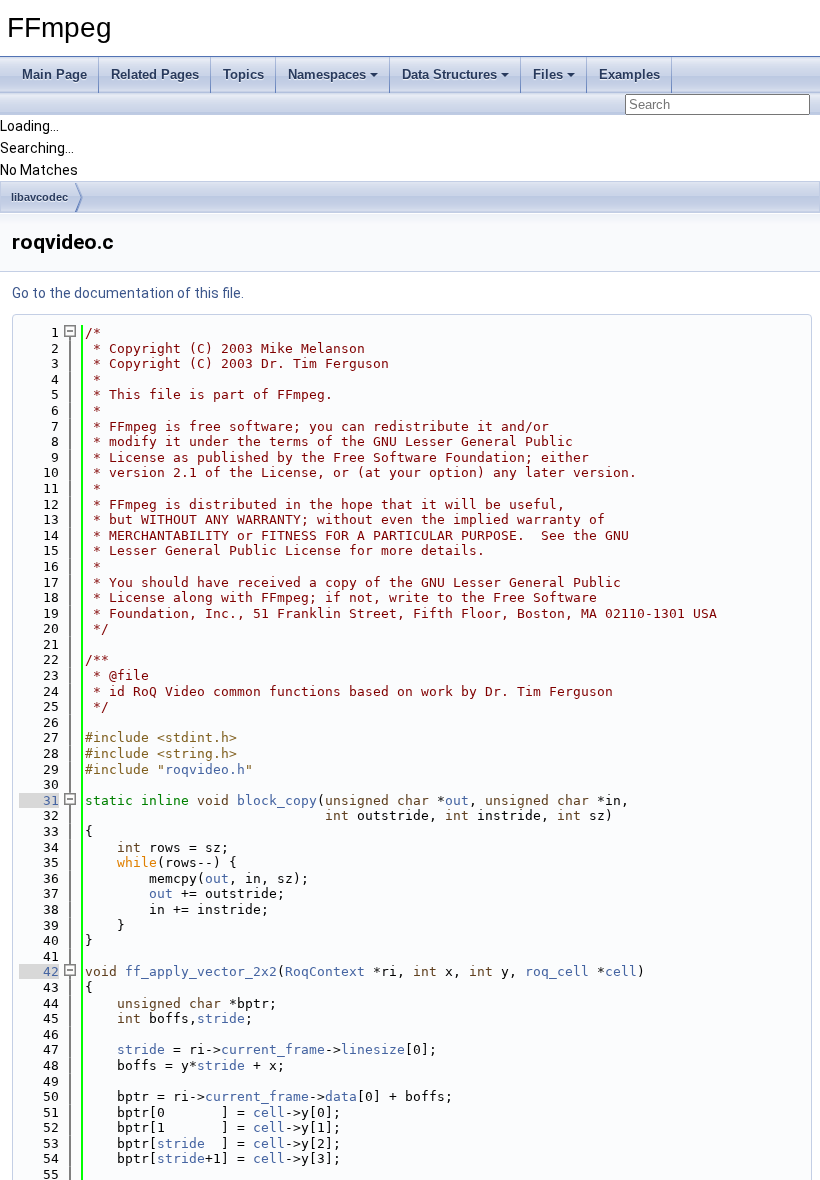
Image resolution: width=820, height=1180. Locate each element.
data (341, 1096)
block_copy (277, 800)
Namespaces (327, 74)
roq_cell (557, 971)
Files (548, 74)
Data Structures (449, 74)
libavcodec (39, 197)
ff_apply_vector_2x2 (201, 971)
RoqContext (325, 971)
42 (39, 971)
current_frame (273, 1049)
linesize (373, 1049)
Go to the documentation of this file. (128, 293)
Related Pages (155, 74)
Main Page (54, 74)
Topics (243, 74)
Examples (629, 74)
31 (39, 800)
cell (621, 971)
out (457, 800)
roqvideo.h (205, 769)
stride (221, 1018)
